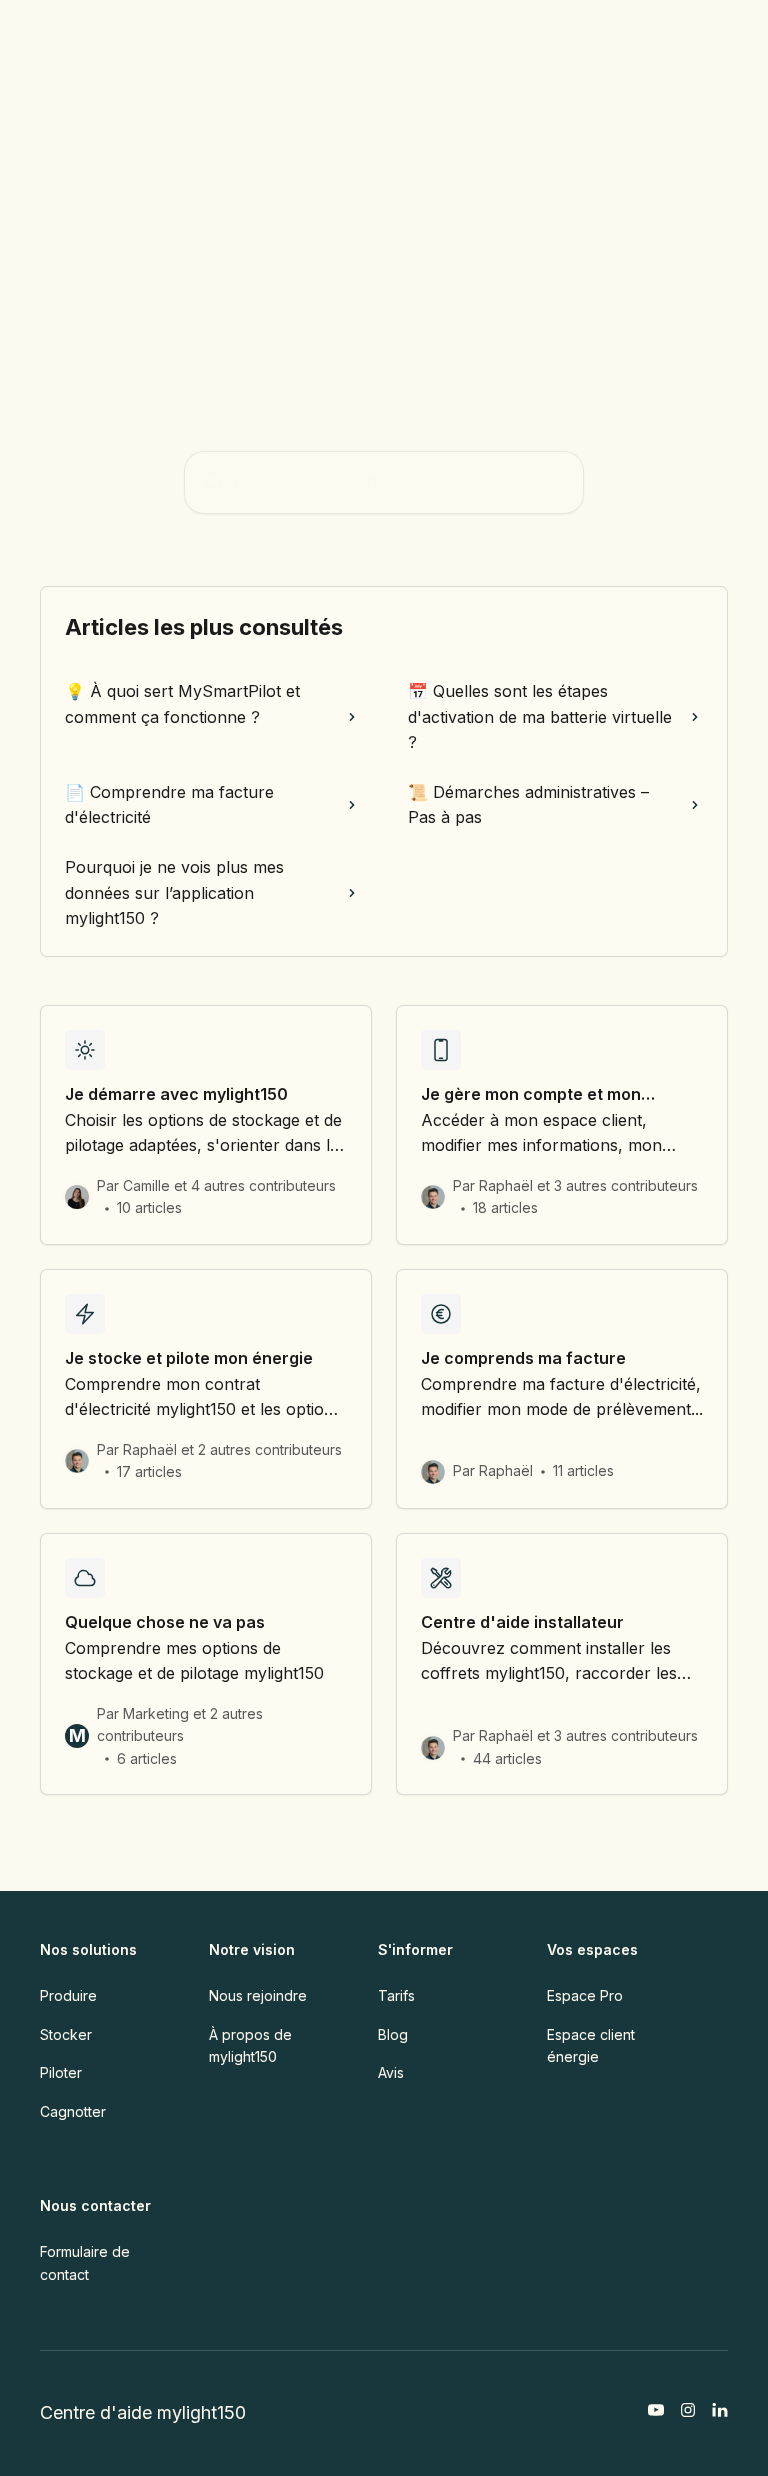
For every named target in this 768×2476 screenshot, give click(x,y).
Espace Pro (585, 1995)
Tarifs (396, 1995)
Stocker (66, 2034)
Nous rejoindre (258, 1995)
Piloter (61, 2072)
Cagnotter (73, 2111)
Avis (391, 2072)
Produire (68, 1995)
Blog (393, 2034)
